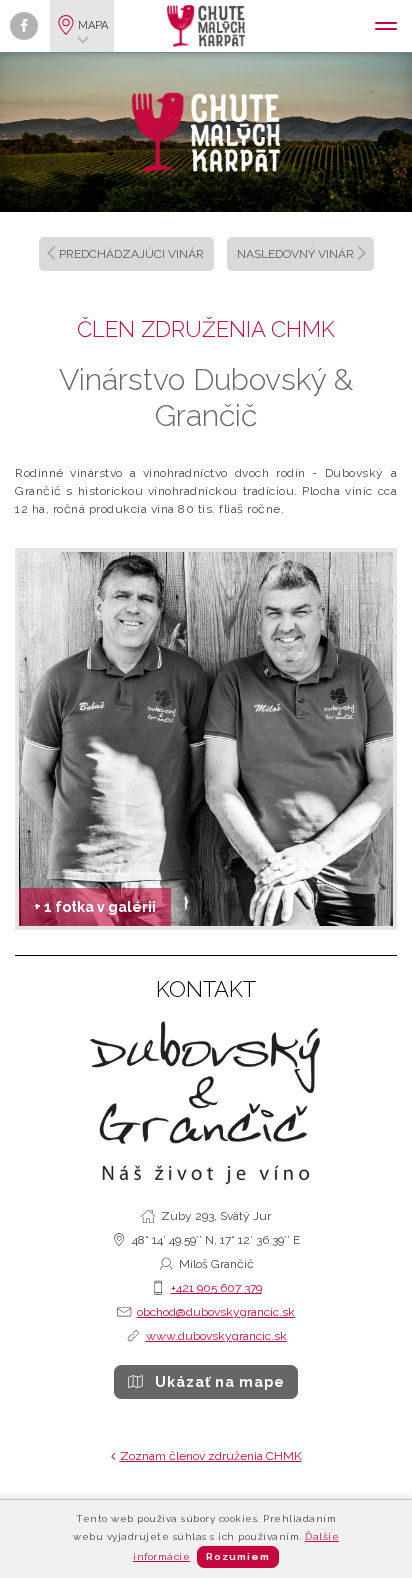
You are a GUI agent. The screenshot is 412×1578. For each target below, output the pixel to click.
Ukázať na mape (220, 1382)
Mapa (93, 25)
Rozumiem (238, 1556)
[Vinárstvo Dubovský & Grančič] (206, 739)
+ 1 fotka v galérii (95, 907)
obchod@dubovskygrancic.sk (216, 1312)
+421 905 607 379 (216, 1288)
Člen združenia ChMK (206, 329)
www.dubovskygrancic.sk (216, 1336)
